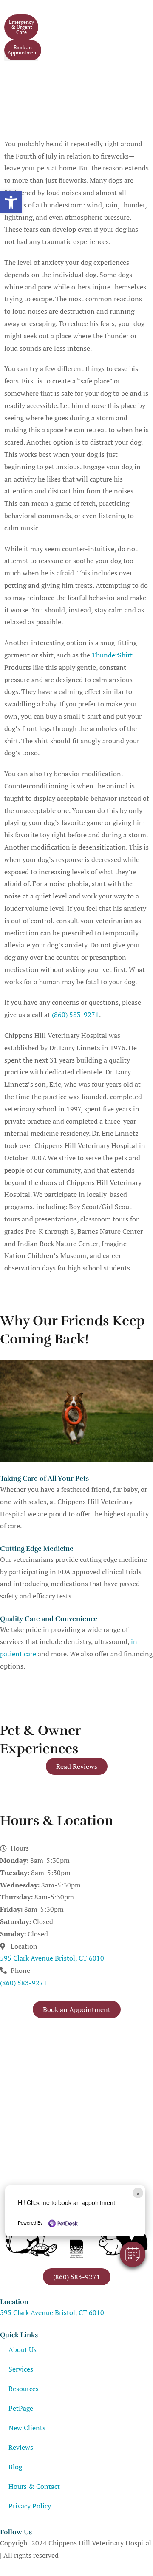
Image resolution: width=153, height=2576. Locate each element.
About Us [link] (23, 2349)
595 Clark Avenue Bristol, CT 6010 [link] (52, 1958)
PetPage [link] (21, 2408)
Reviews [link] (21, 2447)
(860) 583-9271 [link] (75, 1015)
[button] (133, 2254)
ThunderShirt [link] (112, 655)
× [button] (138, 2193)
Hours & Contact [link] (34, 2486)
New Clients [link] (27, 2428)
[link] (11, 202)
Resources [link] (24, 2389)
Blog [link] (15, 2467)
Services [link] (21, 2369)
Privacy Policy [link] (30, 2506)
